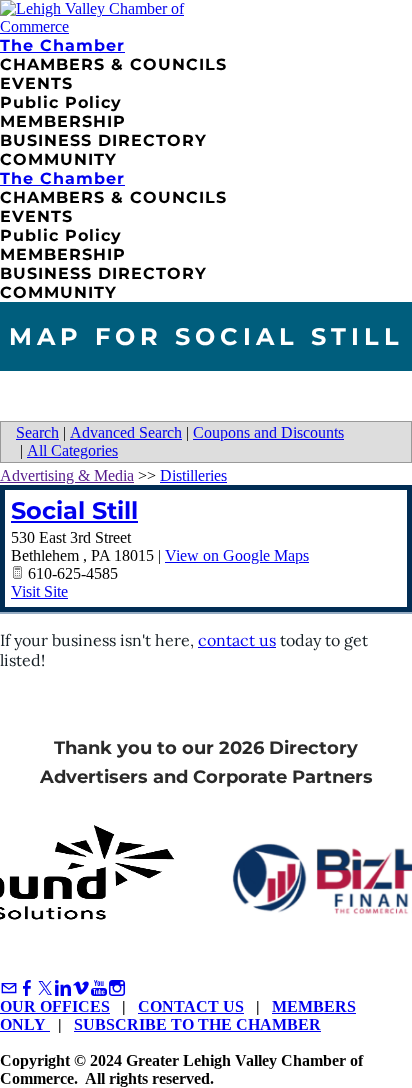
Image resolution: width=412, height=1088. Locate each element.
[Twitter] (45, 988)
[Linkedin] (63, 988)
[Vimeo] (81, 988)
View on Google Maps (237, 555)
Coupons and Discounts (268, 432)
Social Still (74, 510)
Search (37, 432)
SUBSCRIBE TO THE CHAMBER (197, 1024)
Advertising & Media (67, 475)
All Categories (72, 450)
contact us (237, 640)
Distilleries (193, 475)
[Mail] (9, 988)
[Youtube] (99, 988)
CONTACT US (191, 1006)
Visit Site (39, 591)
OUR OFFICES (55, 1006)
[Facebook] (27, 988)
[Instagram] (117, 988)
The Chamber (62, 45)
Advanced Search (126, 432)
